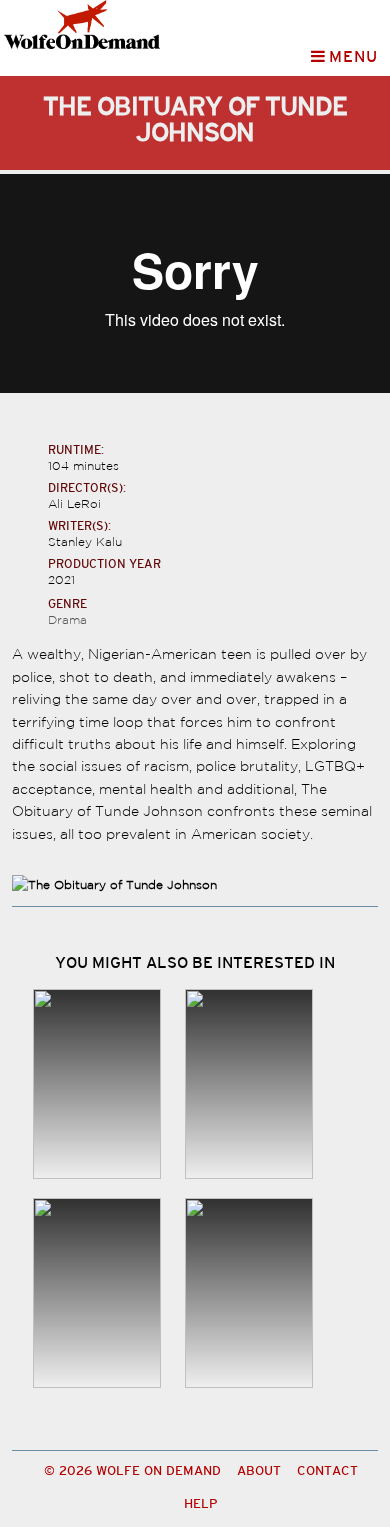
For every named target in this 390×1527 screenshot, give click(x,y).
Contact (327, 1471)
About (259, 1471)
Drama (67, 619)
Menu (352, 57)
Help (200, 1504)
